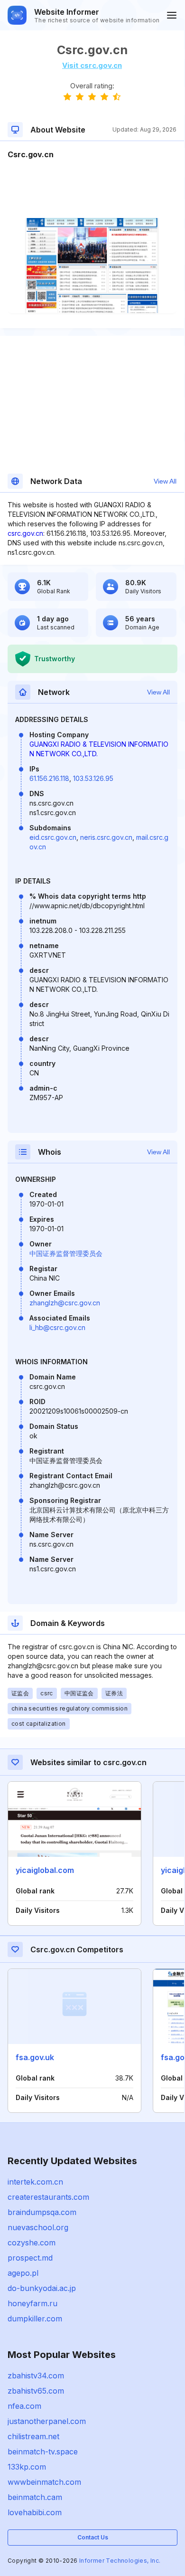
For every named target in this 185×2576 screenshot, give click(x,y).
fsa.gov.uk (35, 2057)
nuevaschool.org (38, 2227)
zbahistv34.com (36, 2376)
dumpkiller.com (35, 2319)
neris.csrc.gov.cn (106, 837)
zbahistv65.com (36, 2391)
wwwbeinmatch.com (44, 2482)
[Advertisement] (92, 189)
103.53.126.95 (93, 778)
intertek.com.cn (35, 2182)
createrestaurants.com (48, 2197)
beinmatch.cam (35, 2497)
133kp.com (27, 2467)
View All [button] (165, 481)
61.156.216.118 (49, 778)
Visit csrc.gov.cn (92, 65)
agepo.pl (23, 2273)
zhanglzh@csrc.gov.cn (65, 1303)
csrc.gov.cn (25, 533)
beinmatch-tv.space (43, 2452)
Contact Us (93, 2537)
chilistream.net (33, 2436)
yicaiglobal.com (45, 1870)
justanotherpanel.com (47, 2421)
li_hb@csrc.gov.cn (57, 1327)
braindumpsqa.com (42, 2212)
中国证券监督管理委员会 (66, 1253)
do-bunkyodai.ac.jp (42, 2288)
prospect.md (30, 2258)
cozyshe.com (32, 2243)
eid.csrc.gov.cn (53, 837)
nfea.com (24, 2406)
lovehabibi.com (35, 2512)
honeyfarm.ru (32, 2303)
